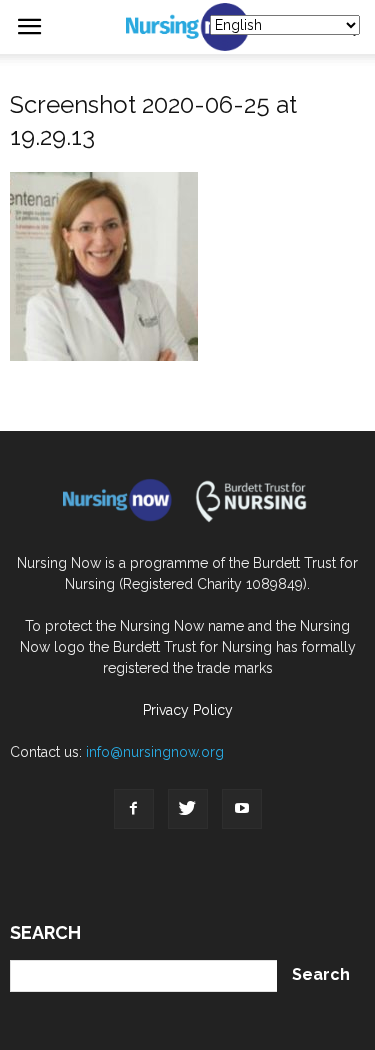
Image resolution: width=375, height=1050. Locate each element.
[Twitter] (188, 809)
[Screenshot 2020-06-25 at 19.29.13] (104, 356)
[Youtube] (242, 809)
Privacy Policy (188, 710)
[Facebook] (134, 809)
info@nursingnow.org (155, 752)
